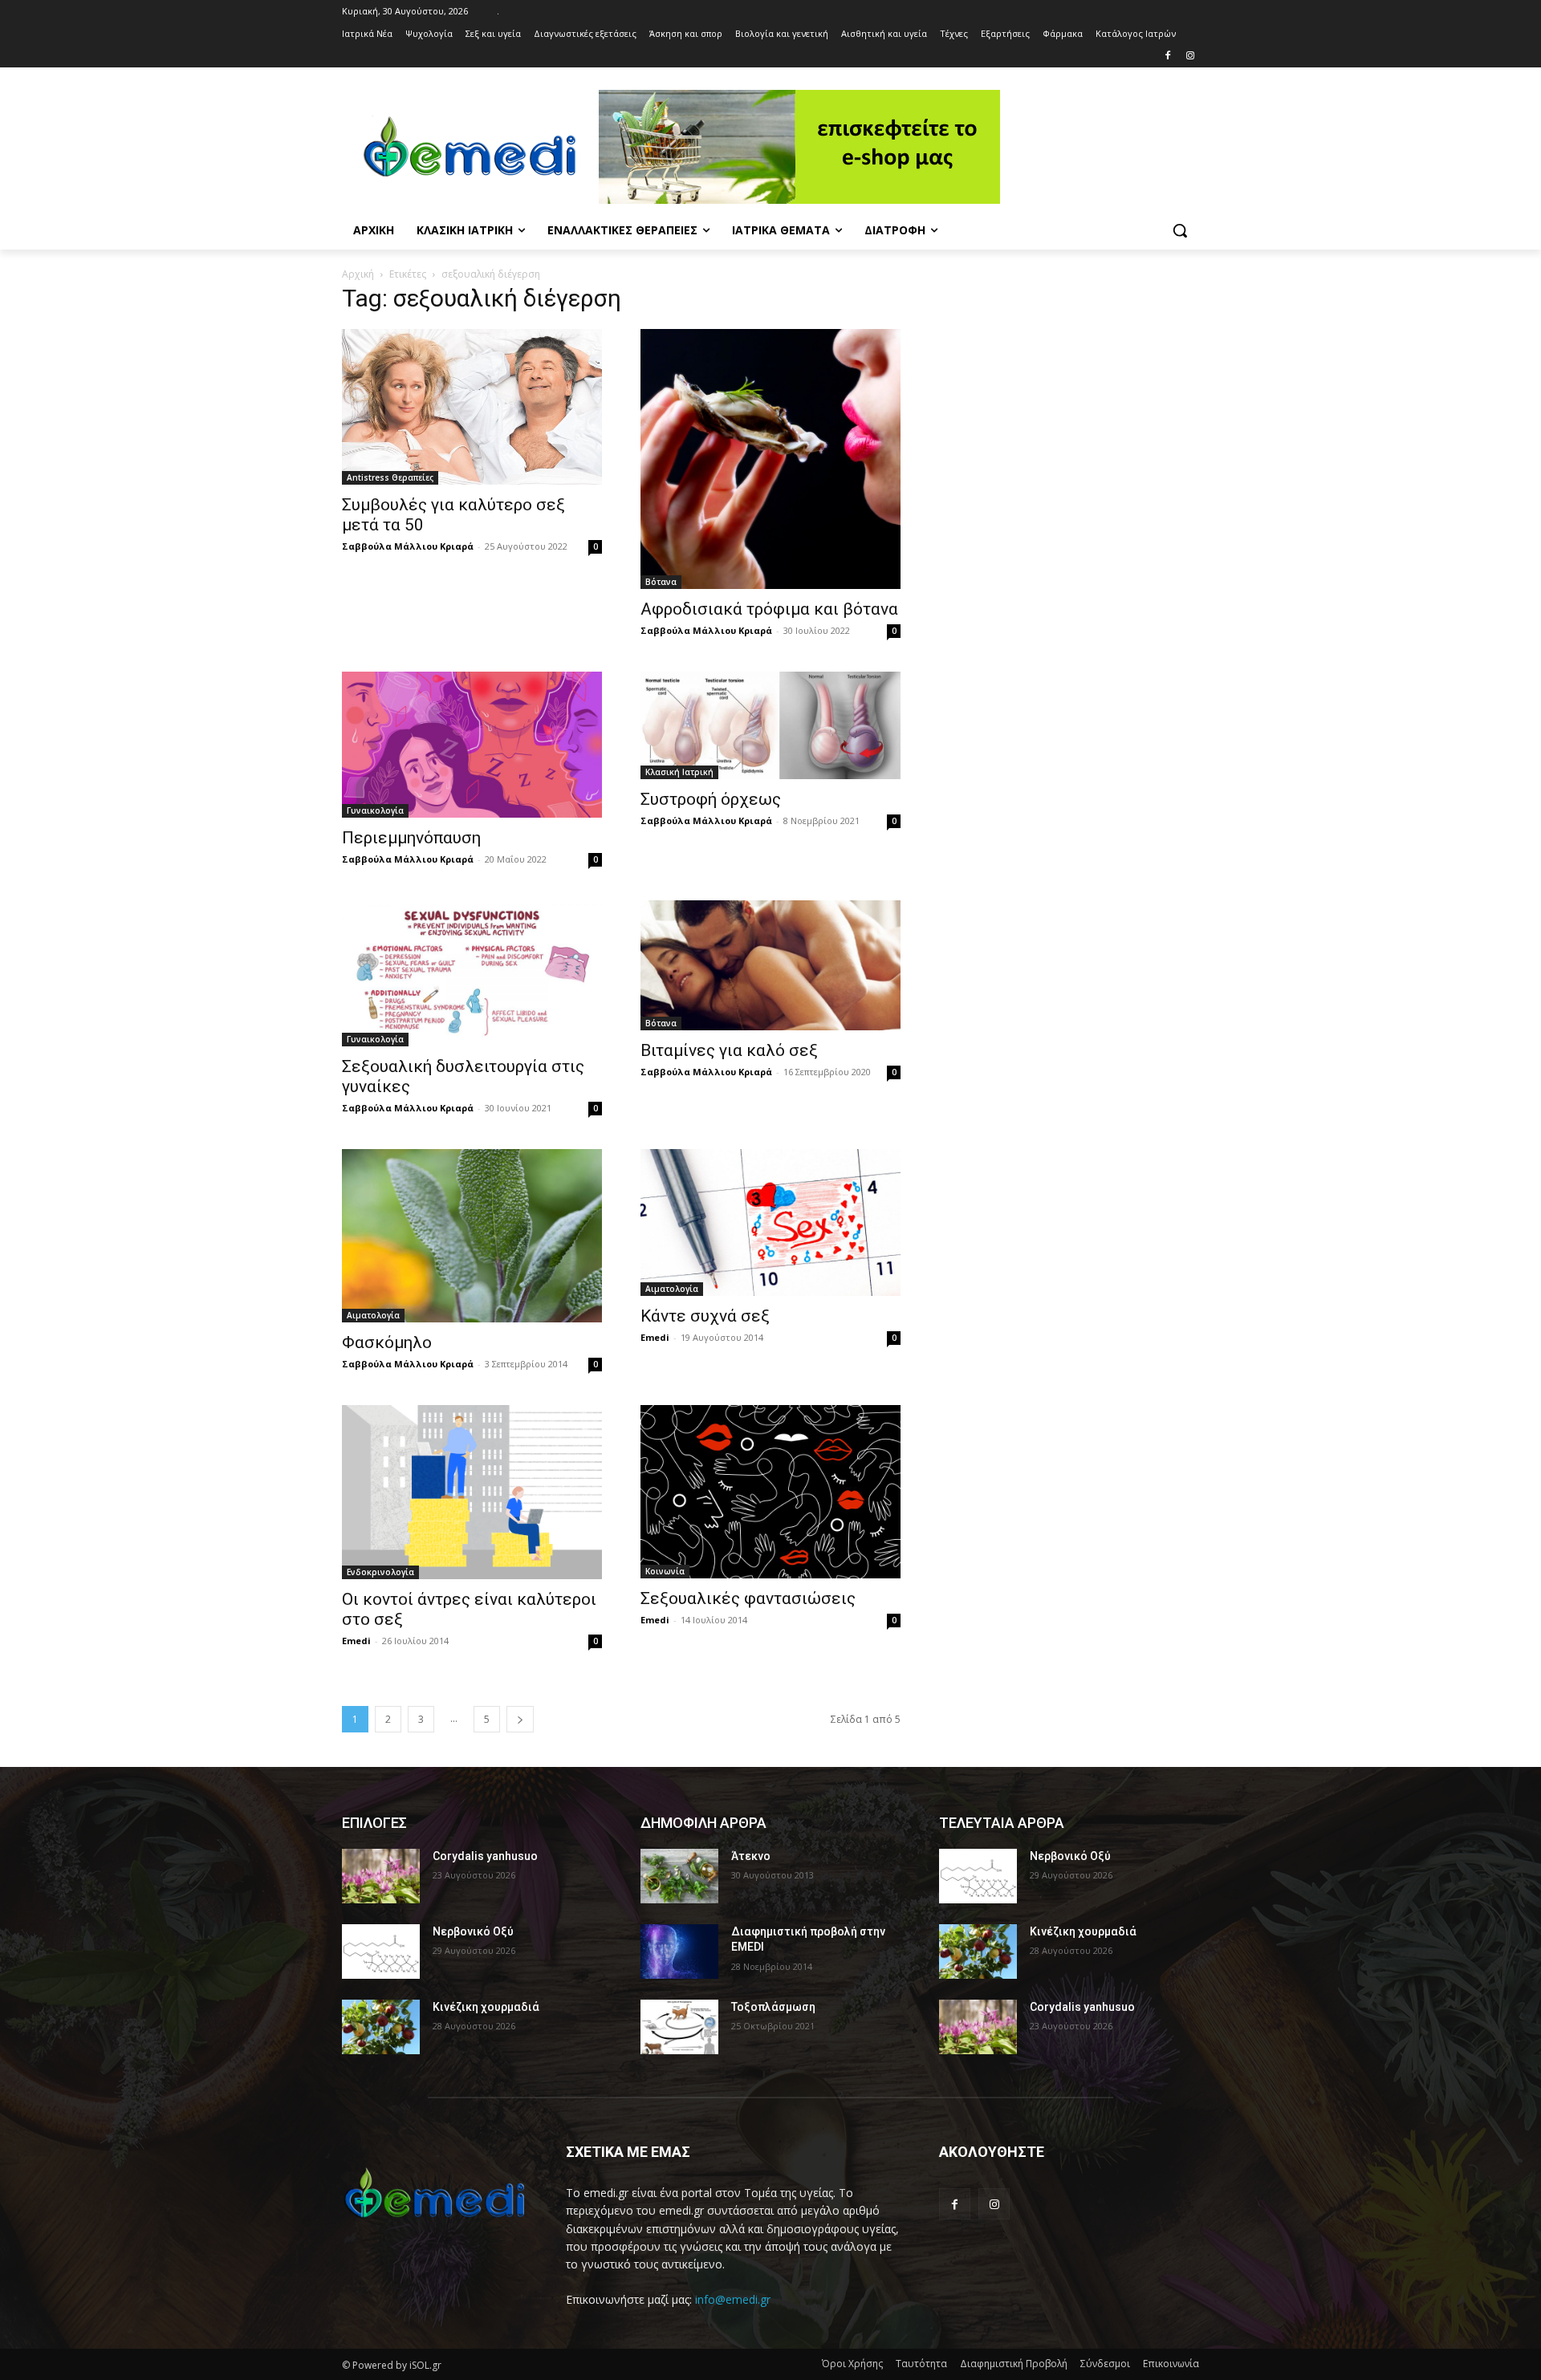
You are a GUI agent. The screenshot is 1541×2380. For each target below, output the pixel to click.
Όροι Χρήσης (852, 2364)
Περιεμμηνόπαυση (411, 838)
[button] (1180, 230)
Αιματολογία (373, 1315)
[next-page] (520, 1719)
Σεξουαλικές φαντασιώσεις (748, 1598)
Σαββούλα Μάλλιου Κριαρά (408, 546)
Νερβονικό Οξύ (473, 1931)
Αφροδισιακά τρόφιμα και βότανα (769, 609)
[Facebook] (1167, 57)
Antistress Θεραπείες (390, 477)
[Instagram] (1190, 57)
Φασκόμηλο (387, 1342)
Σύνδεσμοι (1105, 2364)
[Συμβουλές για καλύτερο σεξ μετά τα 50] (472, 407)
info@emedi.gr (733, 2299)
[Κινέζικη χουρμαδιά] (381, 2027)
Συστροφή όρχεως (711, 799)
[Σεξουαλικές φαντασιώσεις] (770, 1492)
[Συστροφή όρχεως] (770, 725)
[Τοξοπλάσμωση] (679, 2027)
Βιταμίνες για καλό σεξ (729, 1050)
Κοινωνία (665, 1571)
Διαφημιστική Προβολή (1014, 2364)
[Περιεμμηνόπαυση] (472, 745)
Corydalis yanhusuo (485, 1856)
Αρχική (358, 274)
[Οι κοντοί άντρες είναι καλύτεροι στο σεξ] (472, 1492)
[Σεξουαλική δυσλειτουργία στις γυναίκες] (472, 973)
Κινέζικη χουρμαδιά (486, 2007)
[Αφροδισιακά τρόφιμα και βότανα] (770, 459)
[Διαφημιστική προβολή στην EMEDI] (679, 1952)
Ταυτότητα (921, 2364)
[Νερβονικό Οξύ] (381, 1952)
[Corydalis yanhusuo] (381, 1876)
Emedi (655, 1337)
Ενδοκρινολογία (380, 1572)
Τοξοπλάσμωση (773, 2007)
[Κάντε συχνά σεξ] (770, 1222)
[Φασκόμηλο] (472, 1236)
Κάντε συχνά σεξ (705, 1316)
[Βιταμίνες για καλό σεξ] (770, 965)
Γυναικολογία (375, 810)
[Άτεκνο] (679, 1876)
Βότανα (661, 582)
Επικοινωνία (1171, 2364)
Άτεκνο (751, 1856)
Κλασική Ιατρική (679, 772)
